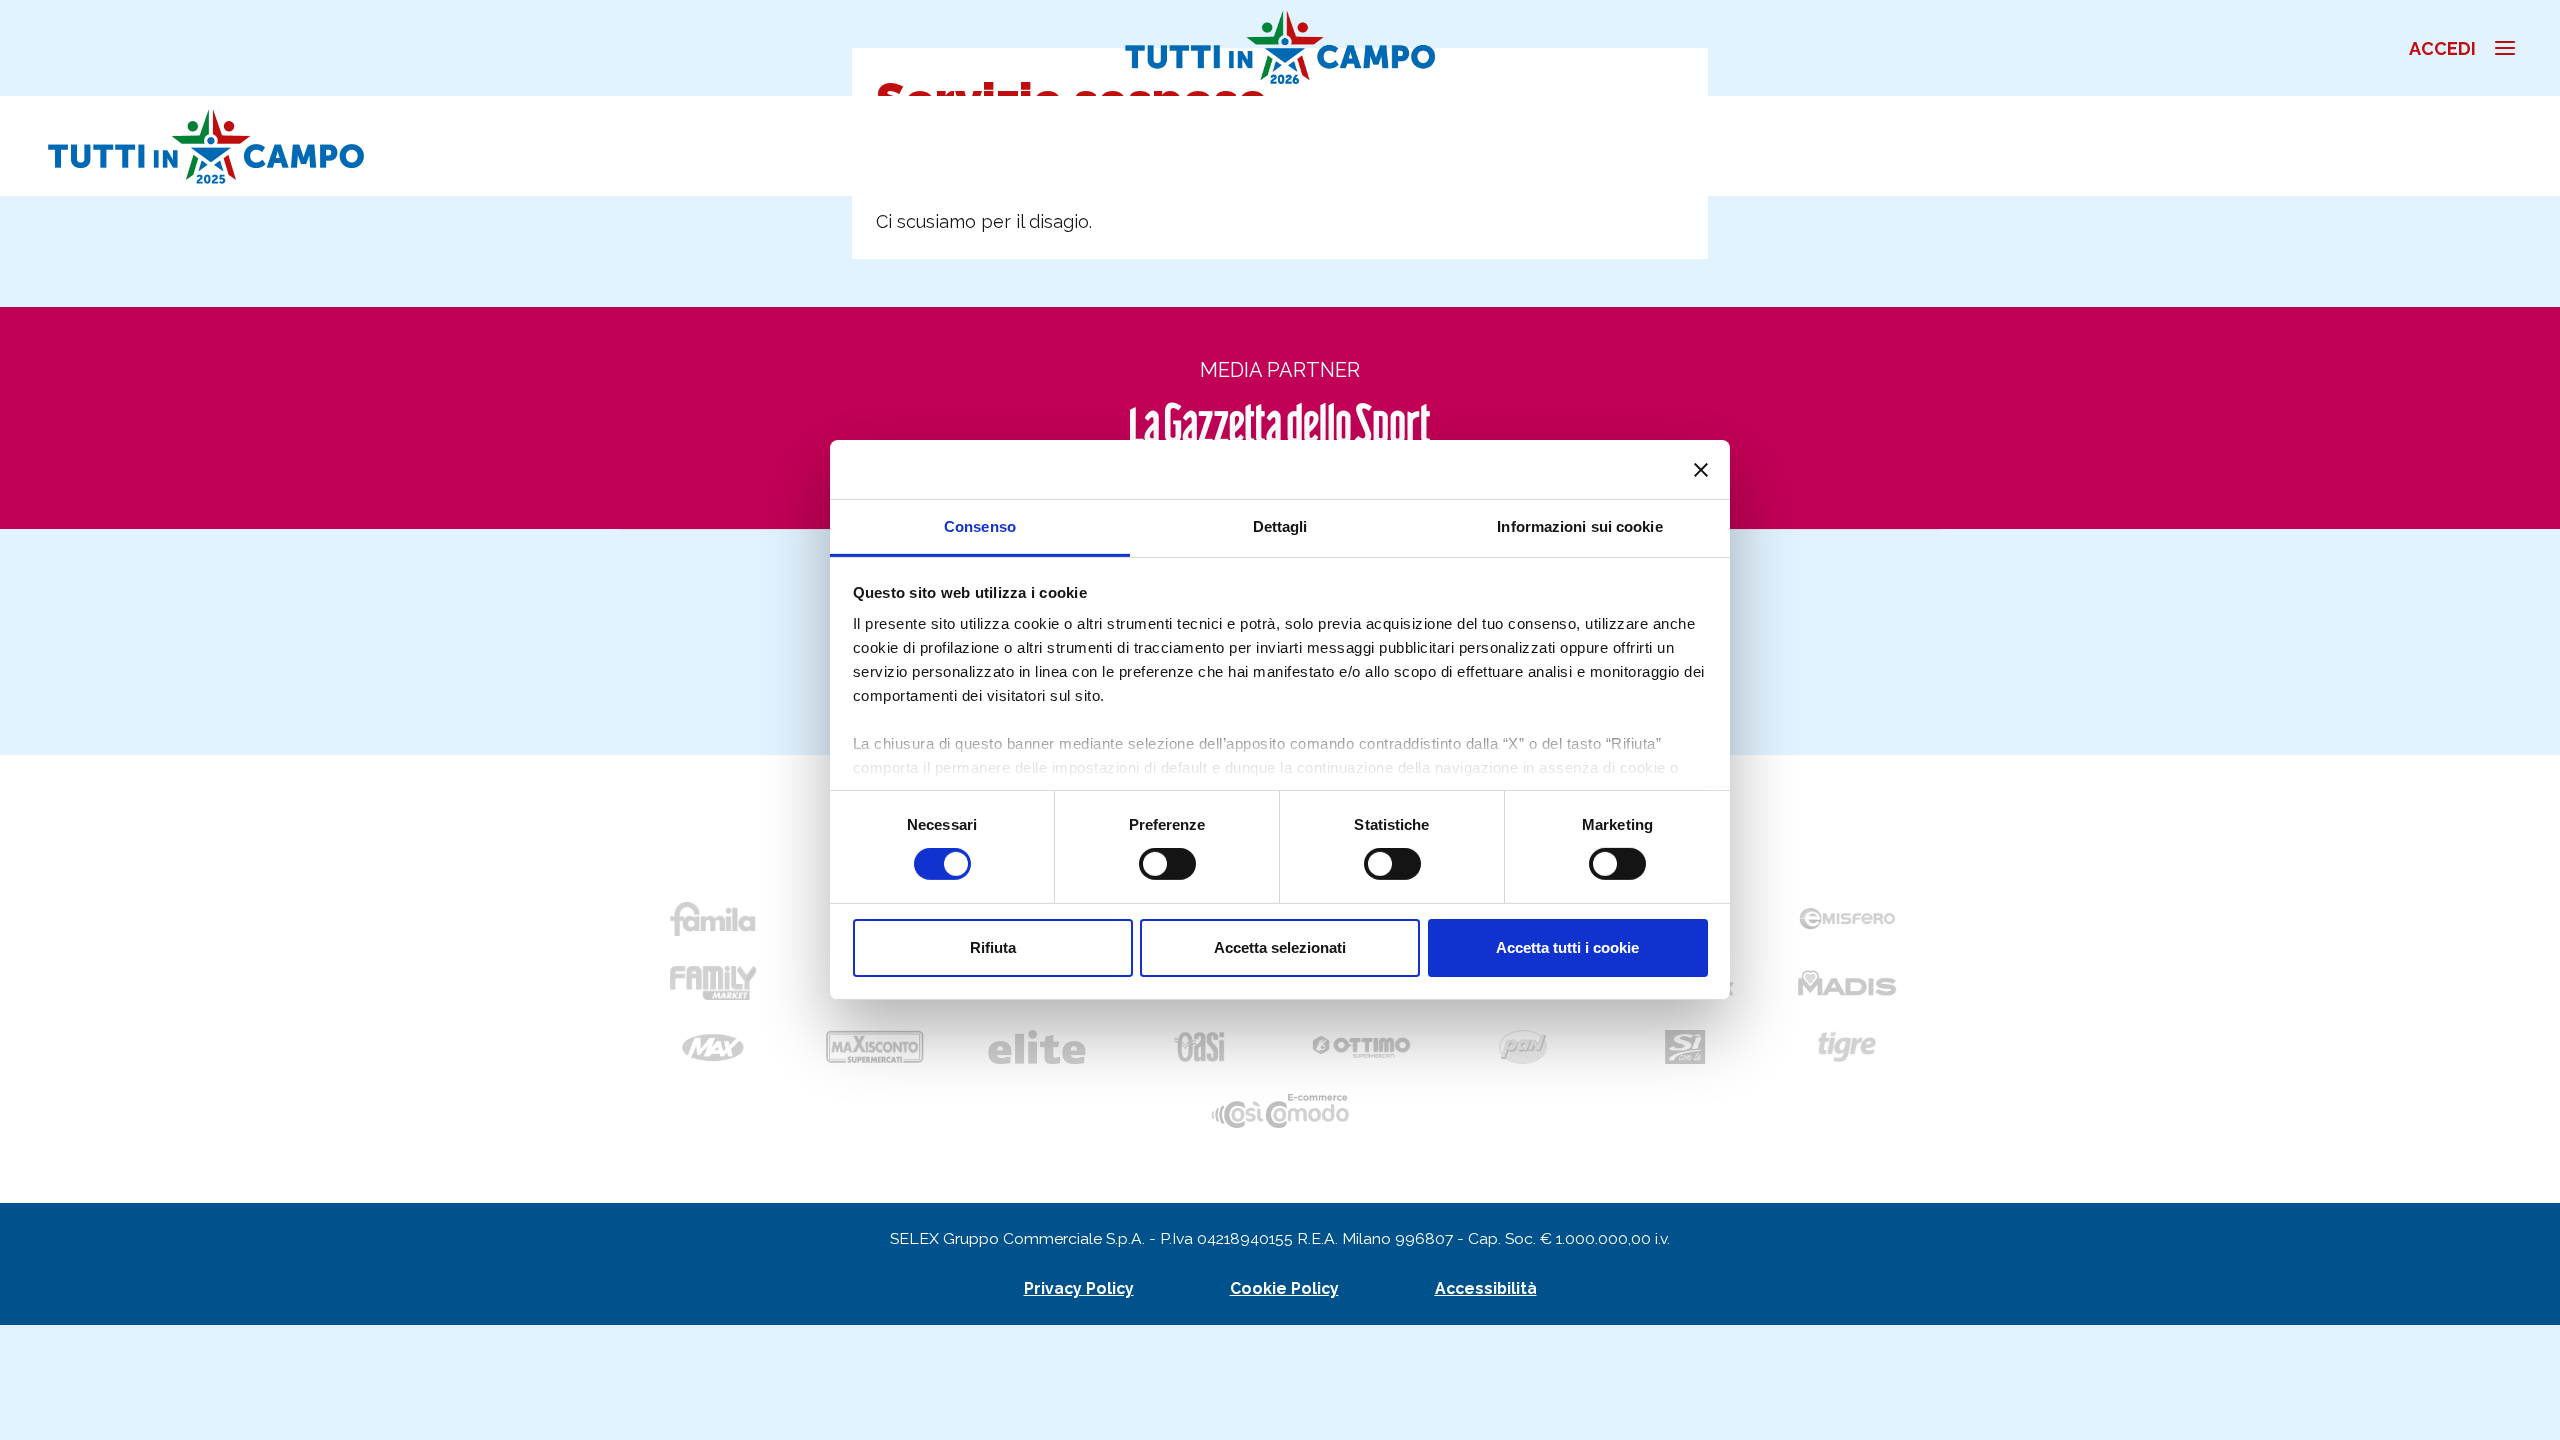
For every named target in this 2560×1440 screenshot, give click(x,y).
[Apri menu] (2526, 48)
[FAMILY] (713, 983)
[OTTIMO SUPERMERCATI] (1361, 1047)
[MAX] (713, 1047)
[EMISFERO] (1847, 919)
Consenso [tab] (980, 526)
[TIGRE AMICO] (1847, 1047)
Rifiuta (993, 947)
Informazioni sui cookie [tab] (1579, 526)
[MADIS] (1847, 983)
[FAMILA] (713, 919)
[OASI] (1199, 1047)
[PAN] (1523, 1047)
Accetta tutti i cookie (1567, 947)
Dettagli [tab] (1280, 526)
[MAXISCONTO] (875, 1047)
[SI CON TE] (1685, 1047)
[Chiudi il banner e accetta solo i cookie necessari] (1701, 469)
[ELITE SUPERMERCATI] (1037, 1047)
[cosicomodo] (1280, 1111)
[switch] (1167, 864)
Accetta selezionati (1280, 947)
